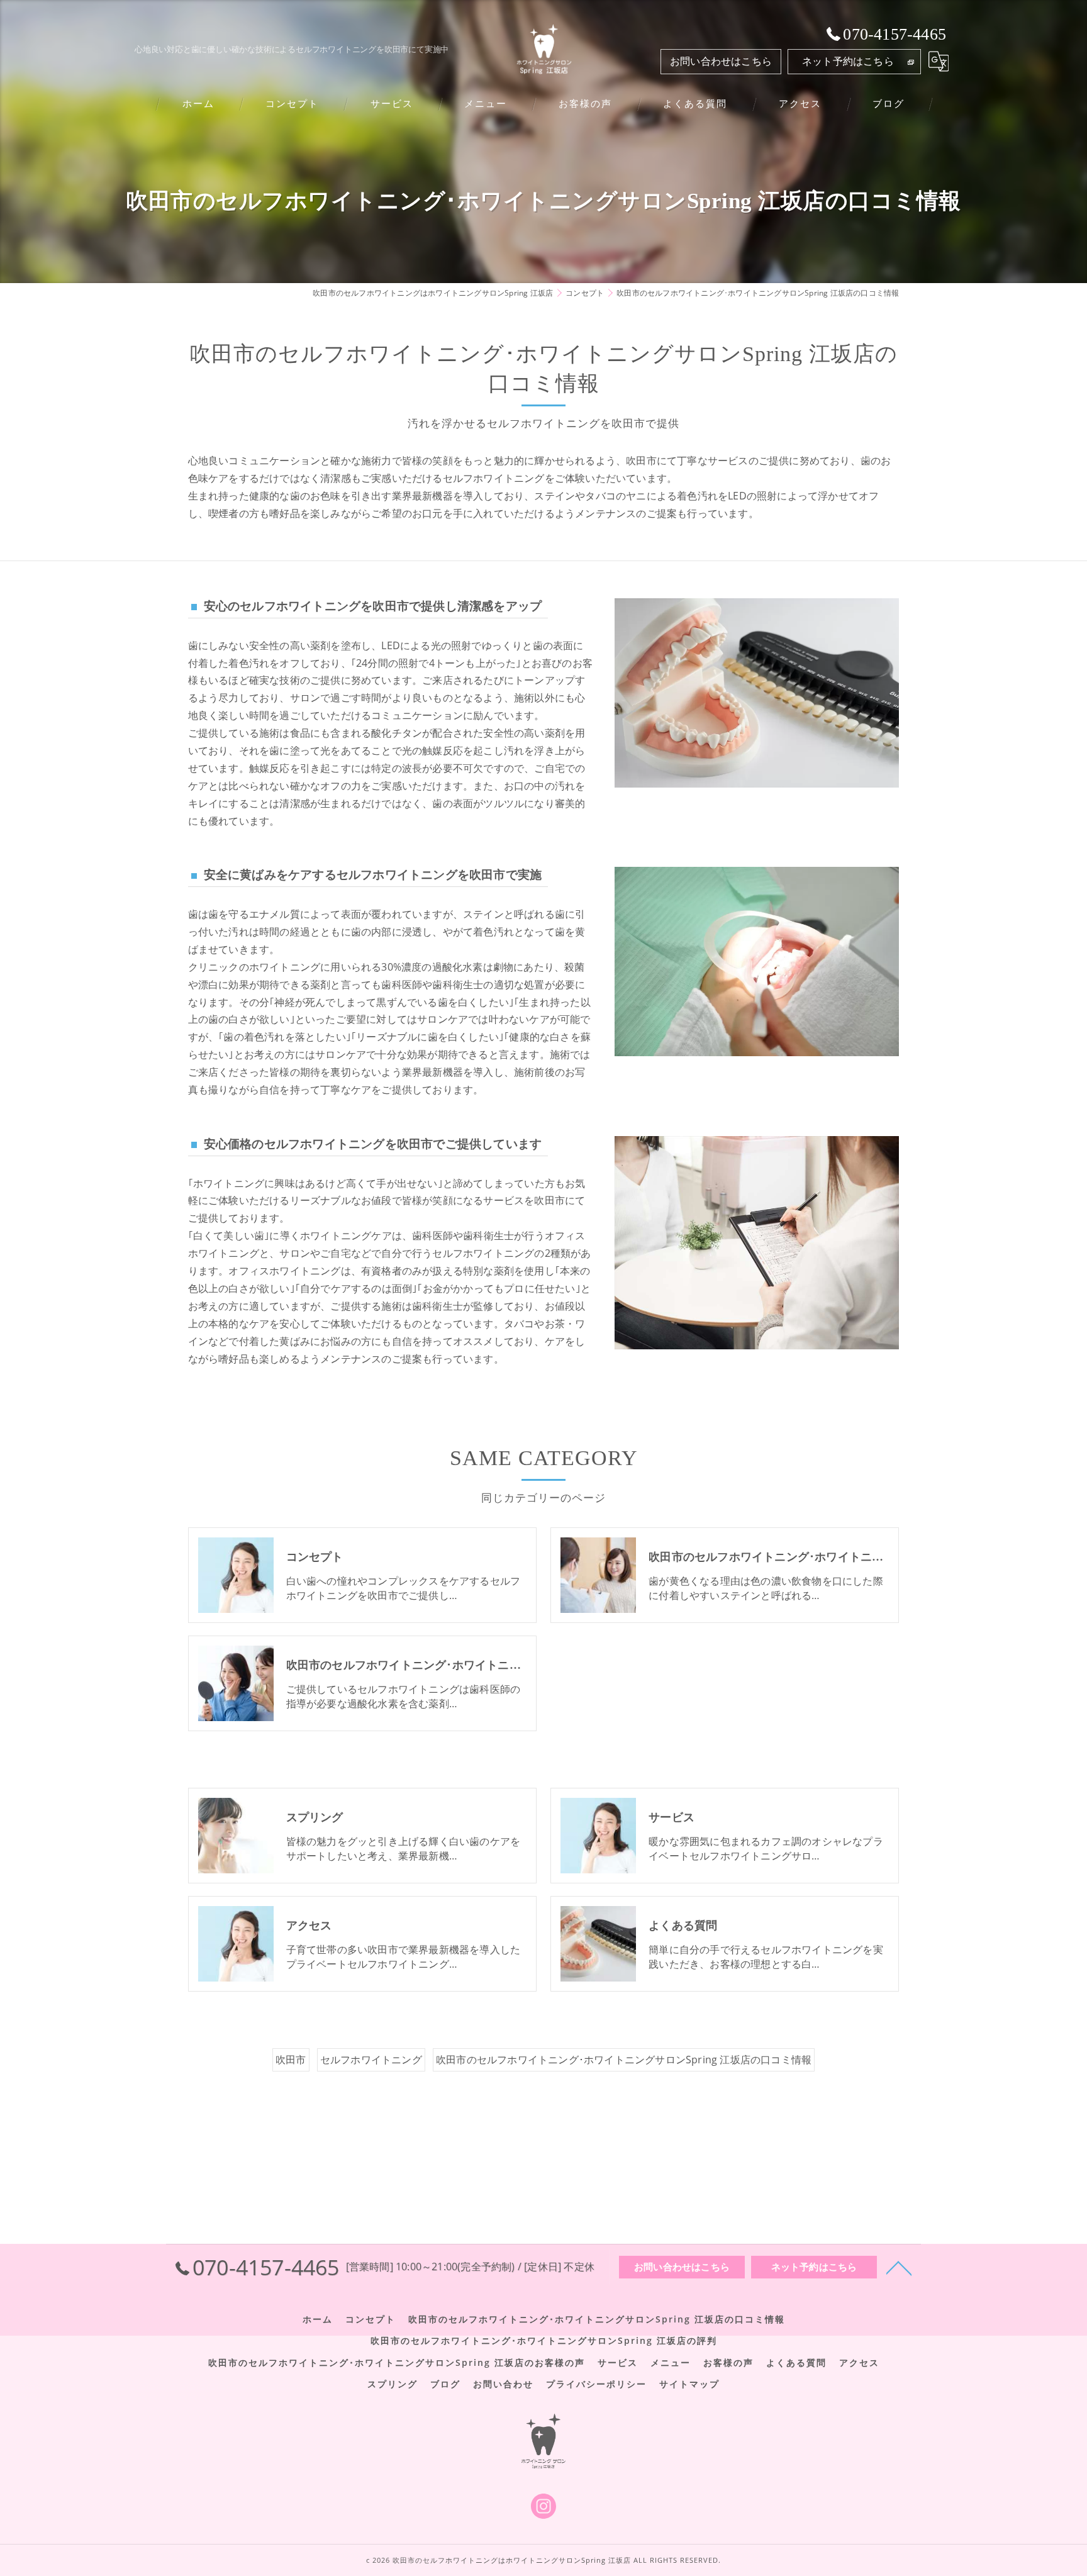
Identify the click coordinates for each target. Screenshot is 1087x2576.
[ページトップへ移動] (899, 2267)
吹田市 (291, 2060)
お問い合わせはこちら (721, 61)
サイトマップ (689, 2384)
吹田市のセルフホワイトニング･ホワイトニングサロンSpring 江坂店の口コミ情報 (624, 2060)
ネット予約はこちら (848, 61)
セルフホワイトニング (371, 2060)
